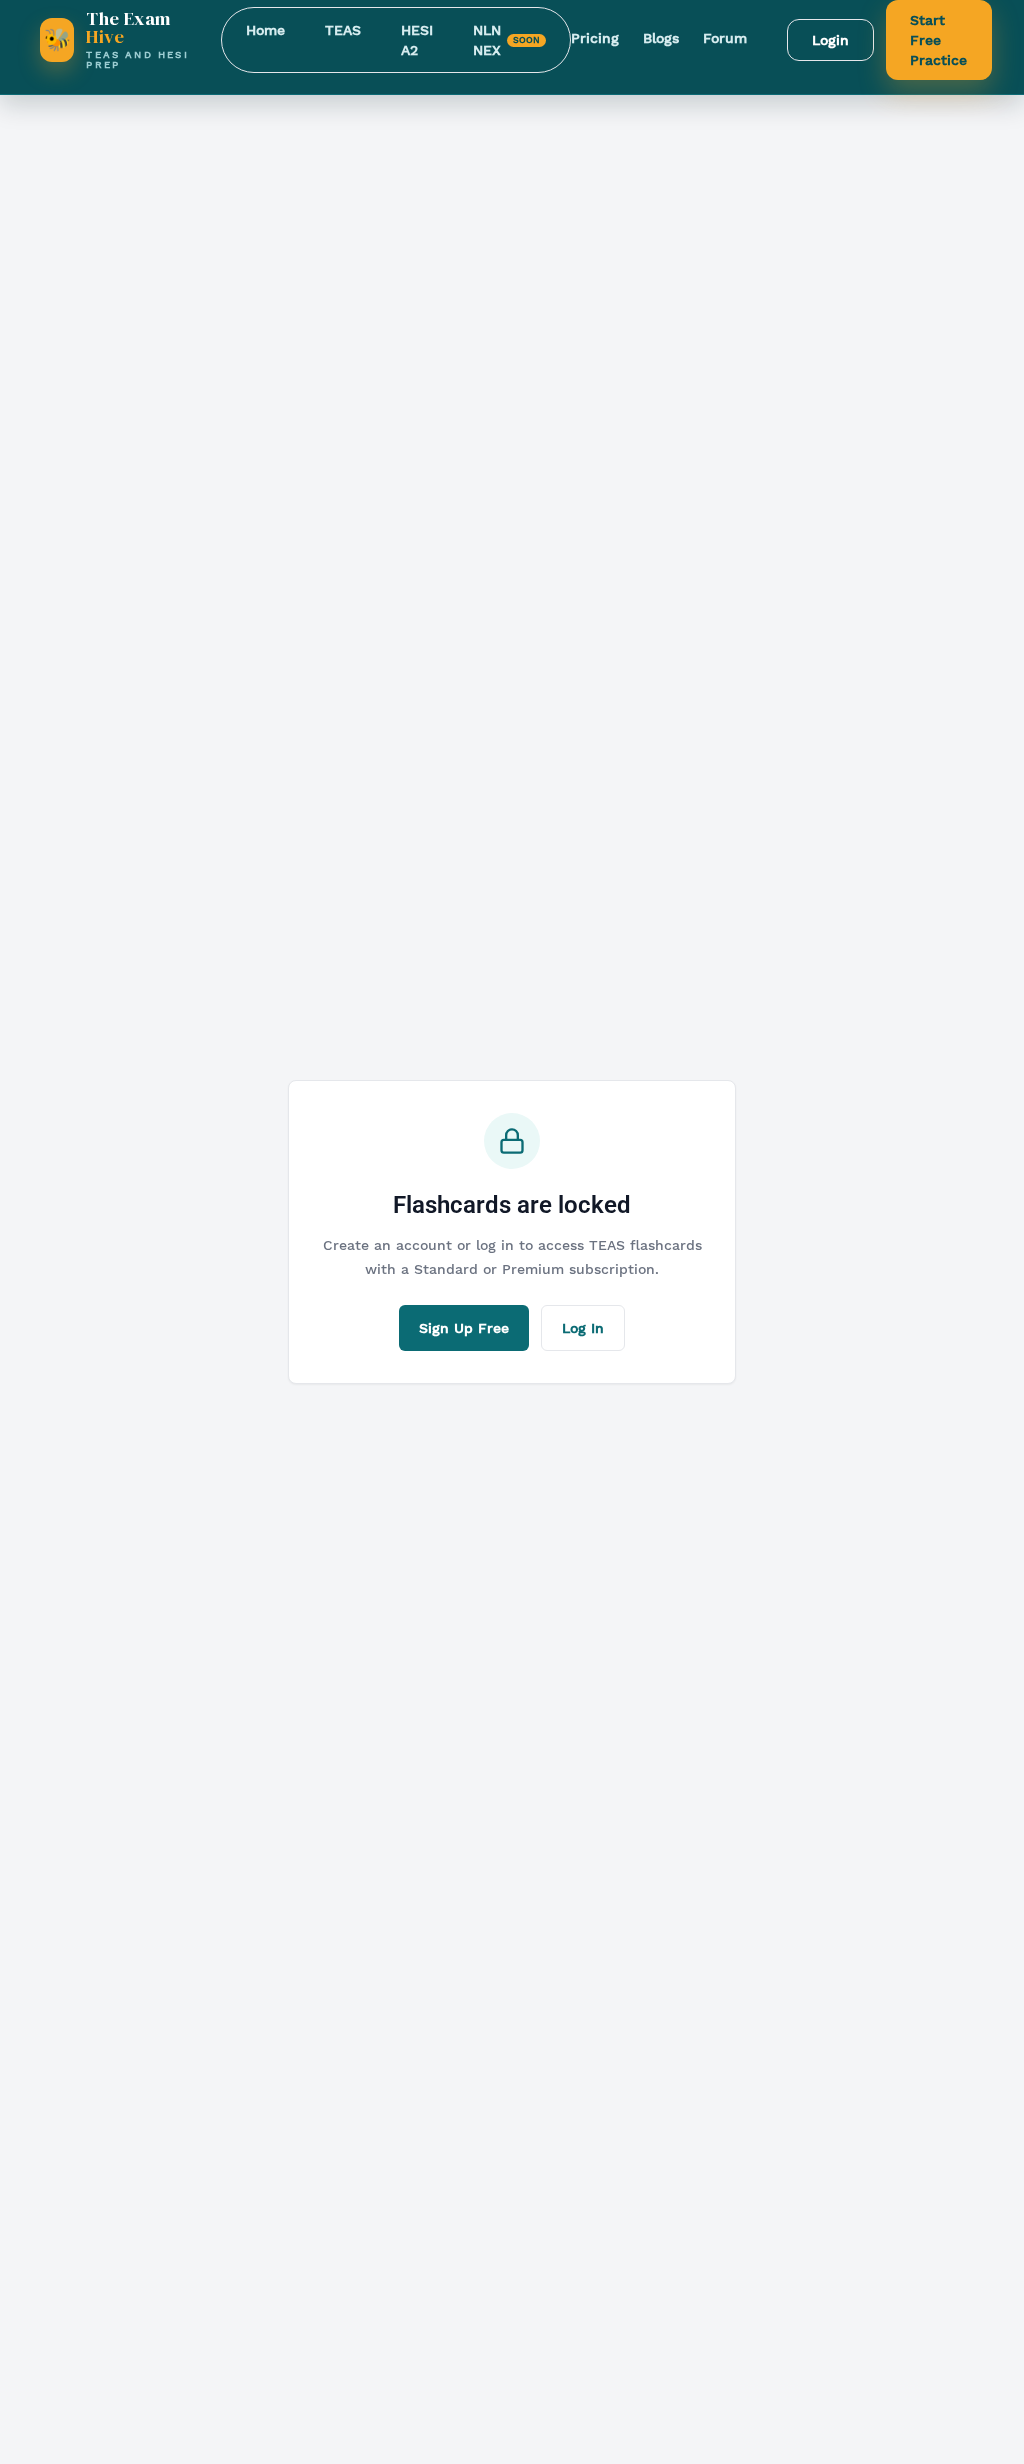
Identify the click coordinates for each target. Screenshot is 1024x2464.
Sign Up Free (464, 1328)
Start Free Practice (938, 40)
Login (830, 40)
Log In (583, 1328)
